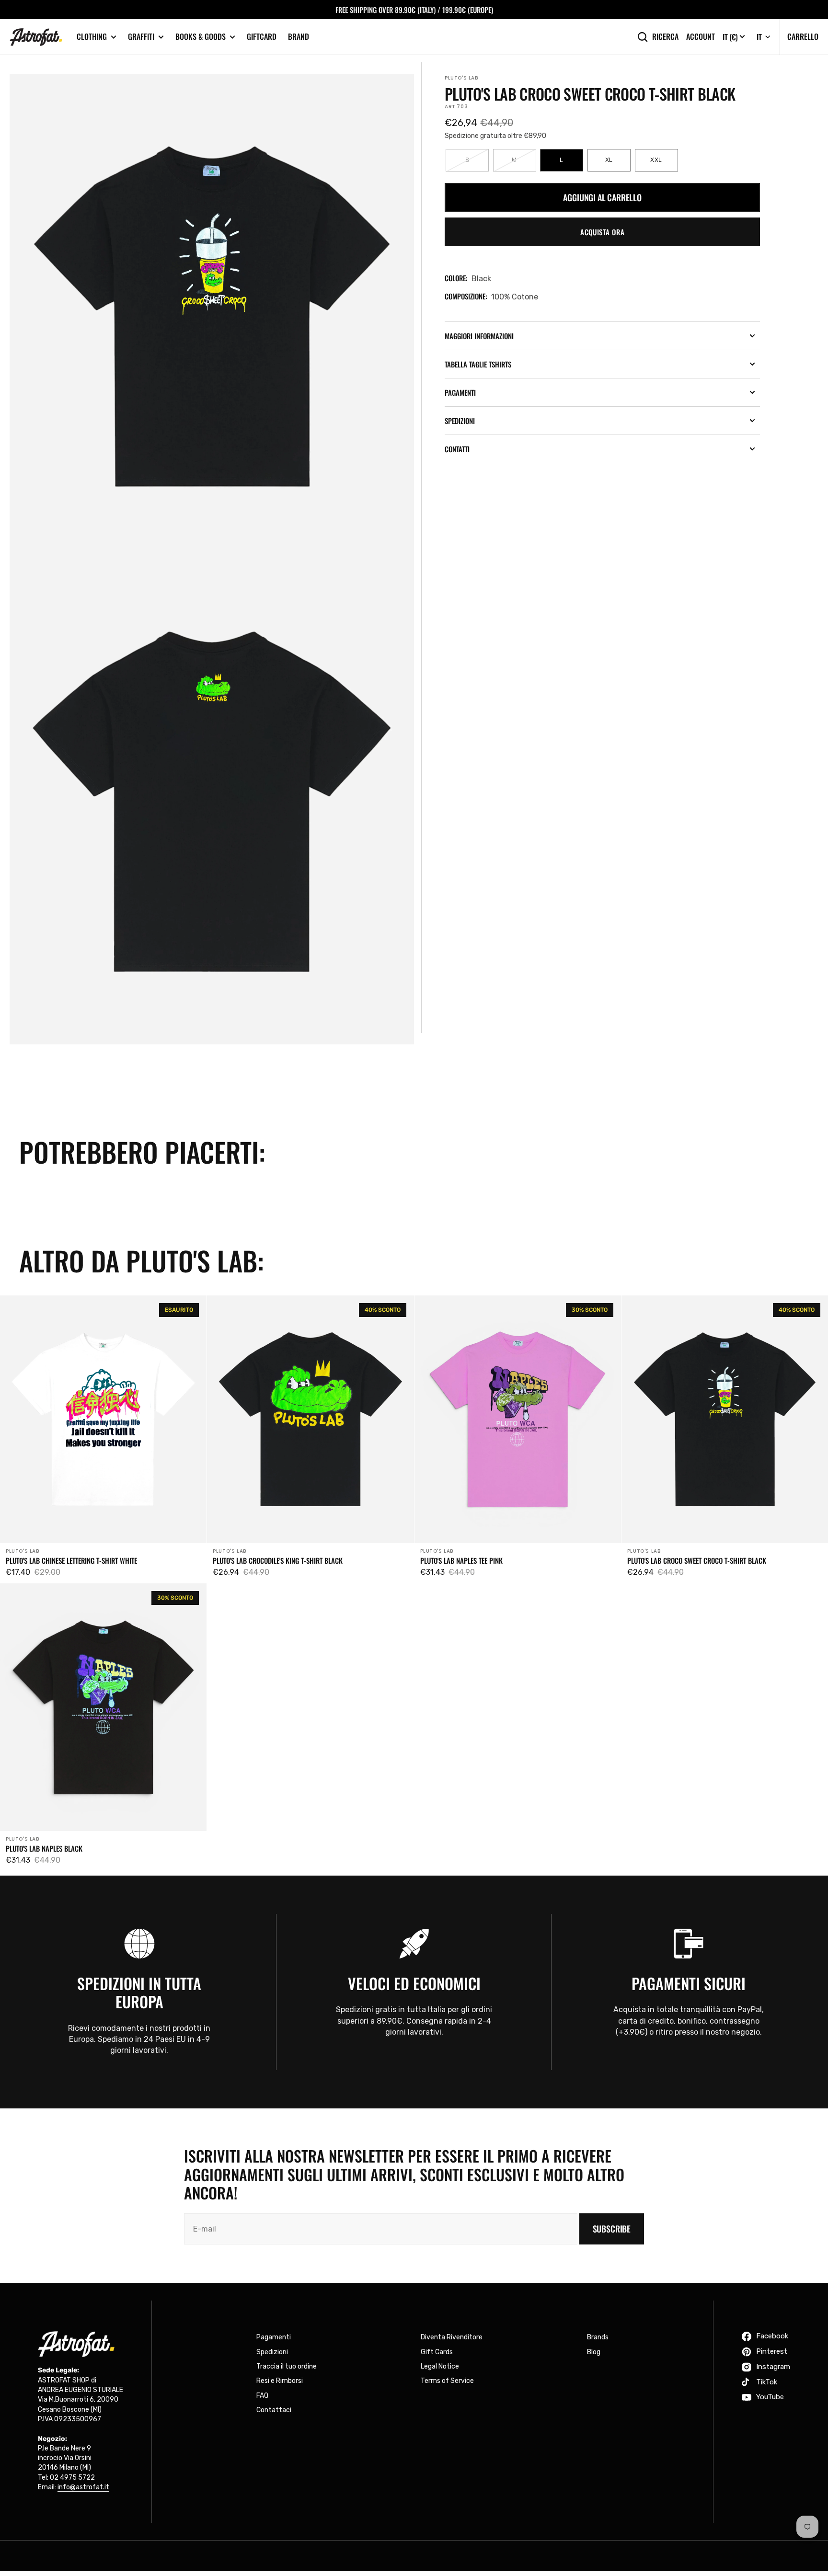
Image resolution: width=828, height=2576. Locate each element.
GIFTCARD (262, 36)
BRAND (299, 36)
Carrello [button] (803, 36)
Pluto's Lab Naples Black (44, 1848)
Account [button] (701, 37)
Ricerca (665, 37)
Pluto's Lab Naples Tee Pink (461, 1560)
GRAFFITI (141, 37)
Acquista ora (602, 232)
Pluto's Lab (461, 78)
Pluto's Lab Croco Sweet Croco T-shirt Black (697, 1560)
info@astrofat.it (83, 2487)
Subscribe (612, 2229)
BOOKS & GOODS (201, 37)
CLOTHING (92, 37)
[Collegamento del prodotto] (103, 1439)
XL (618, 164)
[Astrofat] (36, 37)
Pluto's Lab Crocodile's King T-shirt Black (278, 1560)
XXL (664, 164)
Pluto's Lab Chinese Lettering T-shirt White (71, 1560)
